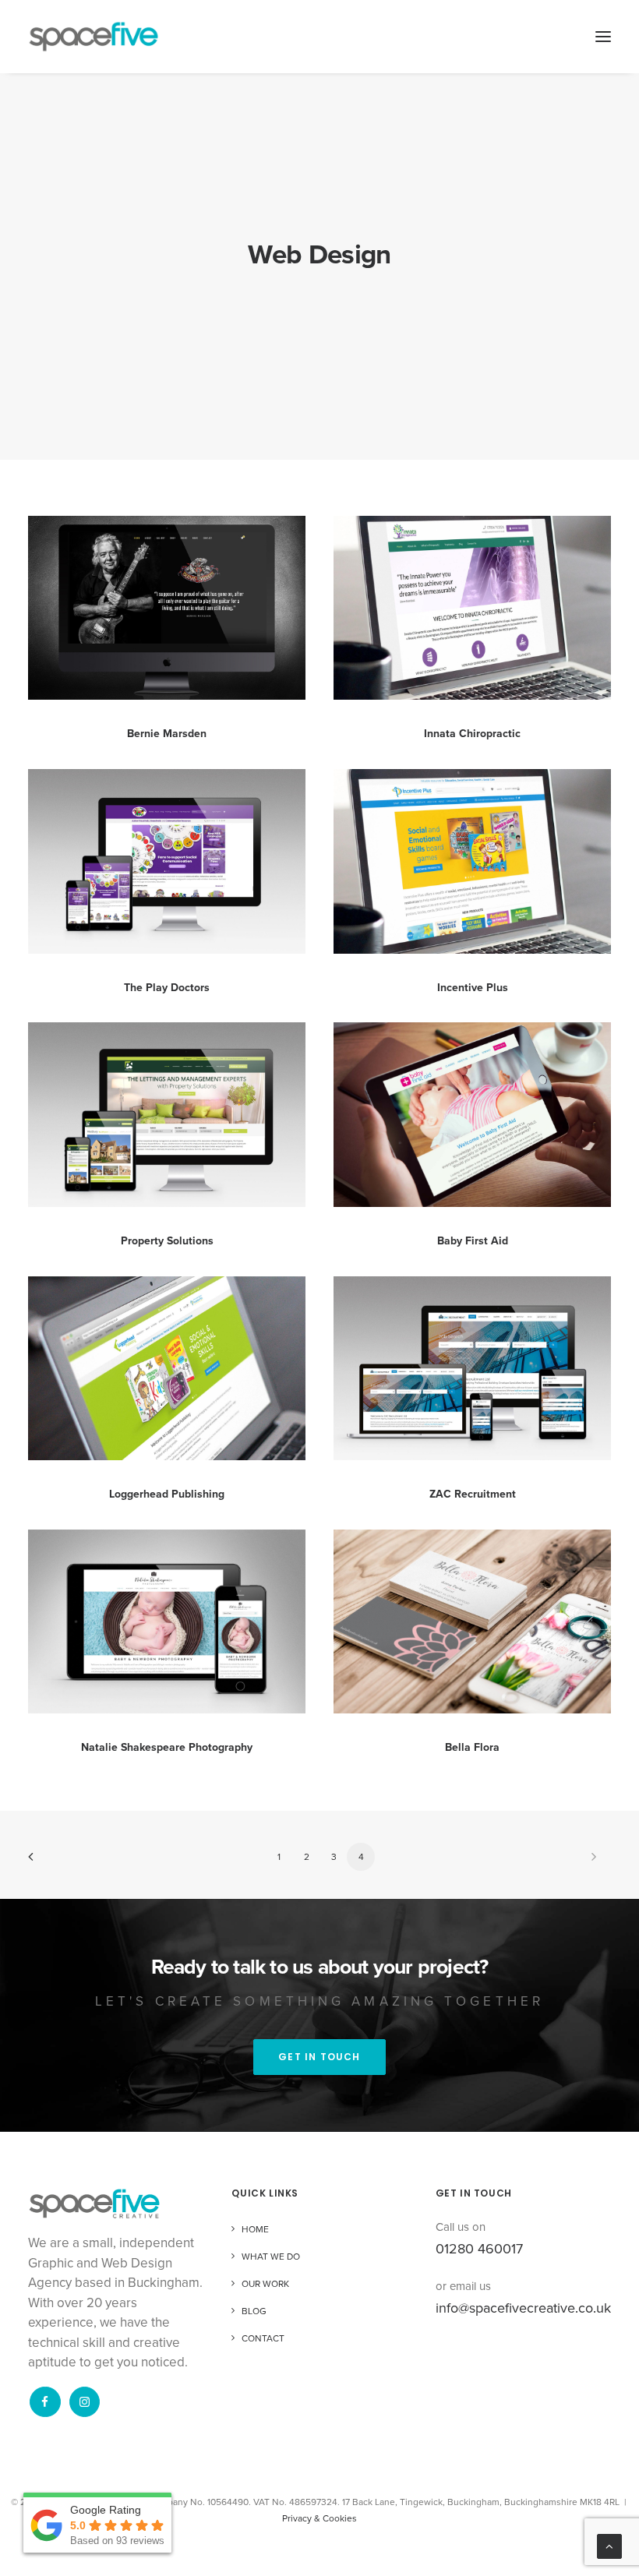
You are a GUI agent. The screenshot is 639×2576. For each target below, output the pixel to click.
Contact (263, 2338)
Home (255, 2229)
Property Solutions (167, 1241)
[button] (603, 37)
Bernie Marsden (167, 734)
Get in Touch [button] (319, 2057)
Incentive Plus (473, 988)
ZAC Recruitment (473, 1494)
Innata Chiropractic (472, 734)
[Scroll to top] (609, 2546)
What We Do (271, 2257)
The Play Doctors (167, 988)
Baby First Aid (473, 1241)
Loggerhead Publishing (167, 1494)
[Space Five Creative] (94, 37)
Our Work (265, 2284)
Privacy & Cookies (319, 2518)
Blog (254, 2311)
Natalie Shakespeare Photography (167, 1747)
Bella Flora (472, 1747)
